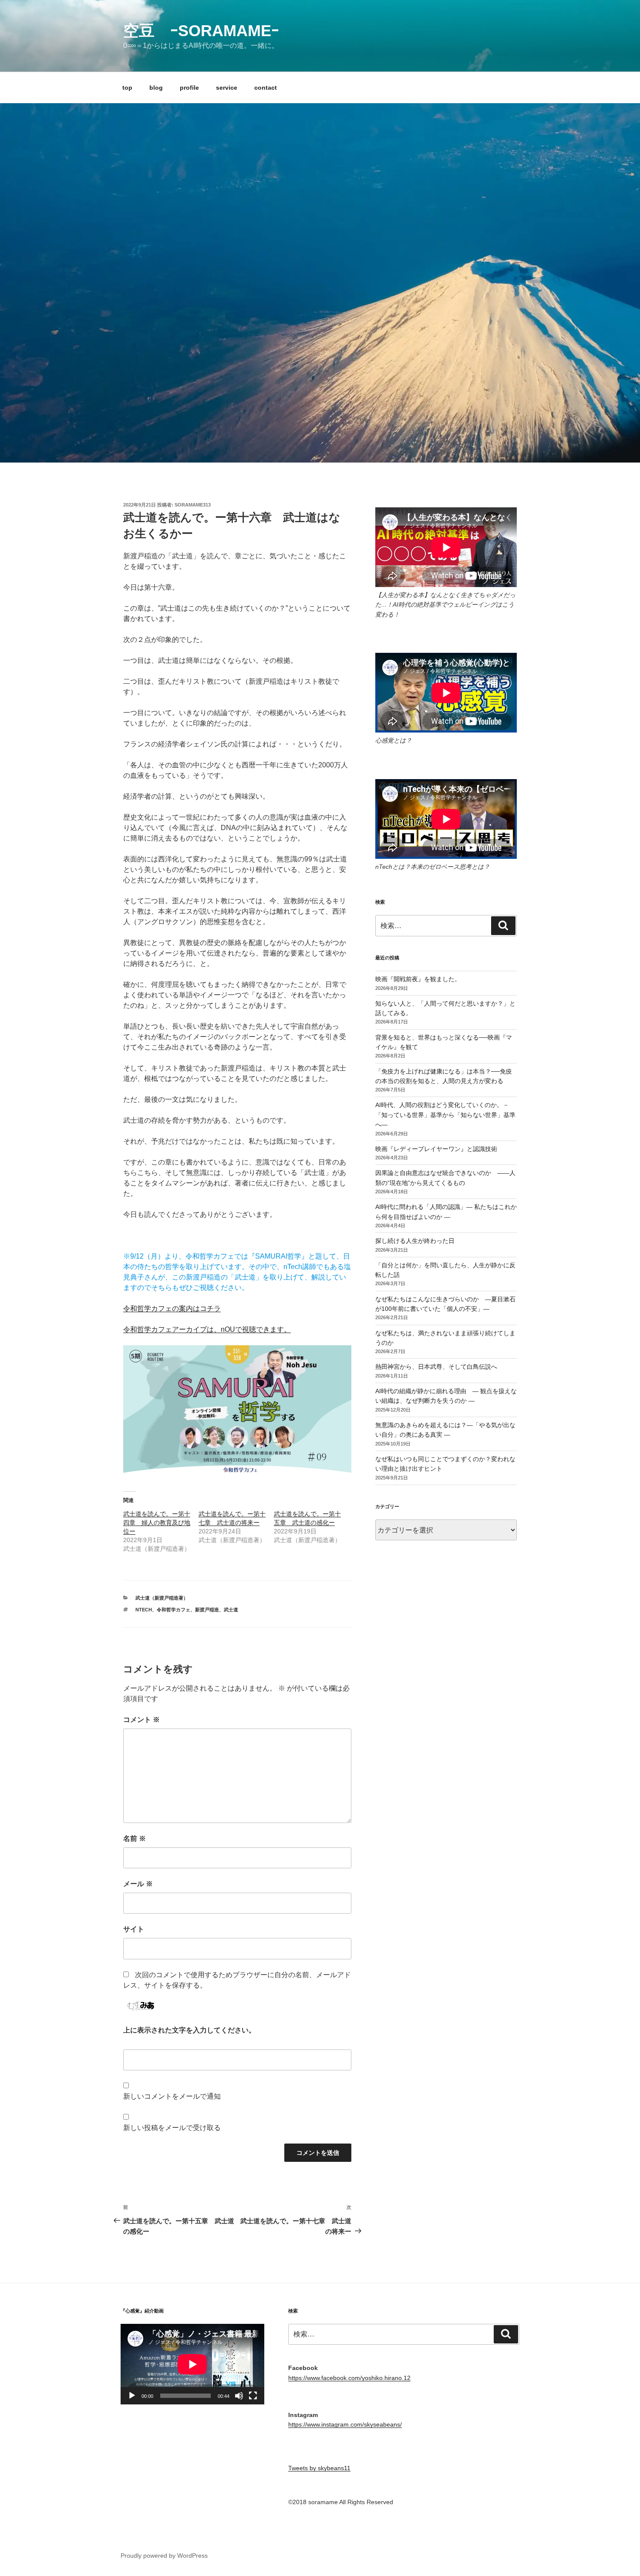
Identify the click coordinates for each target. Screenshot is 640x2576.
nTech (144, 1610)
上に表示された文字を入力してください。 (189, 2030)
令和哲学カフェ (173, 1610)
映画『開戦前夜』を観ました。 (418, 979)
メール (138, 1884)
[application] (192, 2364)
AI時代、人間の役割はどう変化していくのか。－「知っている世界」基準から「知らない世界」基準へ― (445, 1115)
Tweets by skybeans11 (319, 2468)
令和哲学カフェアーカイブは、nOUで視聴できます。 (207, 1329)
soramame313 (193, 505)
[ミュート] (239, 2396)
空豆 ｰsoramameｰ (201, 31)
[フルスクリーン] (253, 2396)
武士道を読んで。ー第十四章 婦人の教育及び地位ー (157, 1523)
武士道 (231, 1610)
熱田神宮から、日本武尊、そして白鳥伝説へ (436, 1367)
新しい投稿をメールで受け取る (172, 2128)
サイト (134, 1929)
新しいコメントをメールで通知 (172, 2096)
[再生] (132, 2396)
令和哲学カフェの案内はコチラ (172, 1308)
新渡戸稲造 (207, 1610)
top (127, 88)
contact (266, 88)
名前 (135, 1838)
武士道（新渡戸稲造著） (162, 1598)
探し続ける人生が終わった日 (415, 1241)
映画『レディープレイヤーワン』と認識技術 (436, 1149)
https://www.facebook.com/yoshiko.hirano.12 (349, 2378)
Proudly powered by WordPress (164, 2556)
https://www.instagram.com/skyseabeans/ (345, 2424)
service (227, 88)
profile (189, 88)
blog (156, 88)
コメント (141, 1720)
